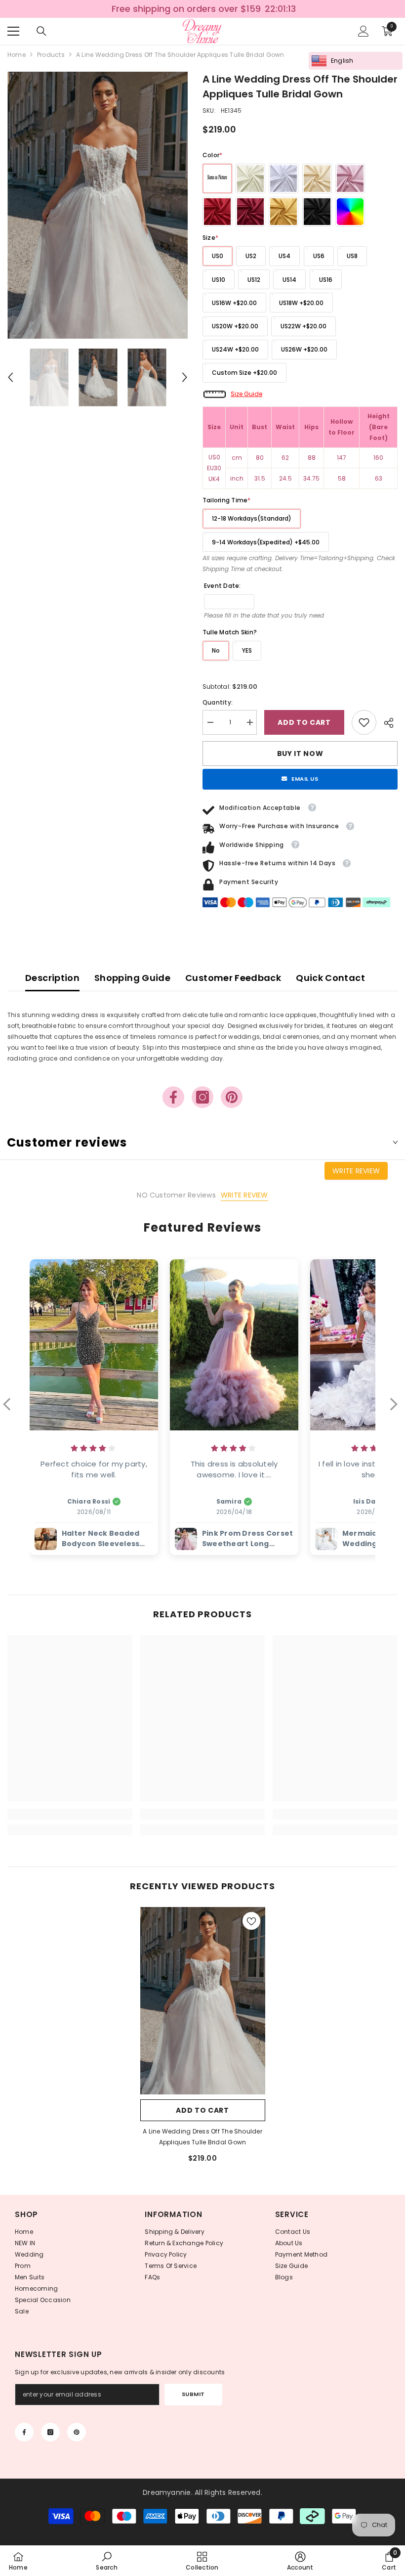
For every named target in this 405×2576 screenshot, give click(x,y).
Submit (193, 2394)
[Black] (317, 212)
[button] (10, 377)
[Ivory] (250, 178)
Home (17, 55)
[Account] (364, 31)
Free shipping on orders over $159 (187, 9)
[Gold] (283, 212)
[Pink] (350, 178)
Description (52, 978)
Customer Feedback (233, 978)
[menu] (13, 31)
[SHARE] (387, 723)
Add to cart (304, 722)
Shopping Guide (132, 978)
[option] (98, 205)
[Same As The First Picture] (217, 178)
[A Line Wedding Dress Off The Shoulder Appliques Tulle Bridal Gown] (203, 2001)
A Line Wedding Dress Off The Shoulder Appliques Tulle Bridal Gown (202, 2137)
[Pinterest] (232, 1097)
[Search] (41, 31)
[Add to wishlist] (251, 1921)
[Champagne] (317, 178)
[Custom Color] (350, 212)
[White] (283, 178)
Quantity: (218, 702)
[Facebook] (173, 1097)
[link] (364, 722)
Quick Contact (330, 978)
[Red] (217, 212)
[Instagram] (202, 1097)
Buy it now (300, 754)
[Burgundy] (250, 212)
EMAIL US (305, 779)
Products (51, 55)
